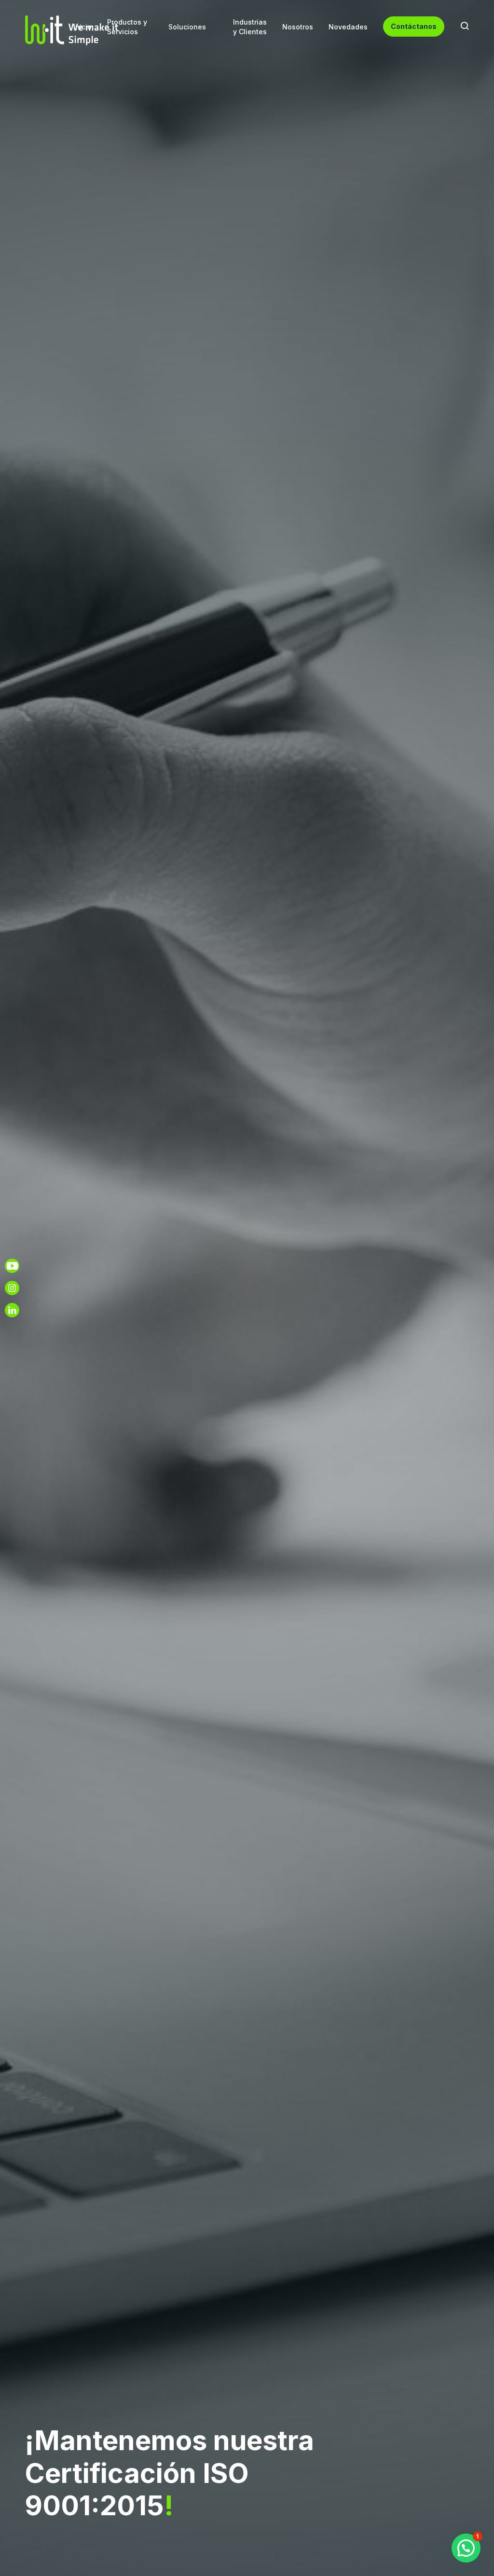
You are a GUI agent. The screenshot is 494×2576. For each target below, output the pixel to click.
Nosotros (298, 27)
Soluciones (187, 27)
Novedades (348, 27)
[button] (466, 2548)
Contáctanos (414, 26)
